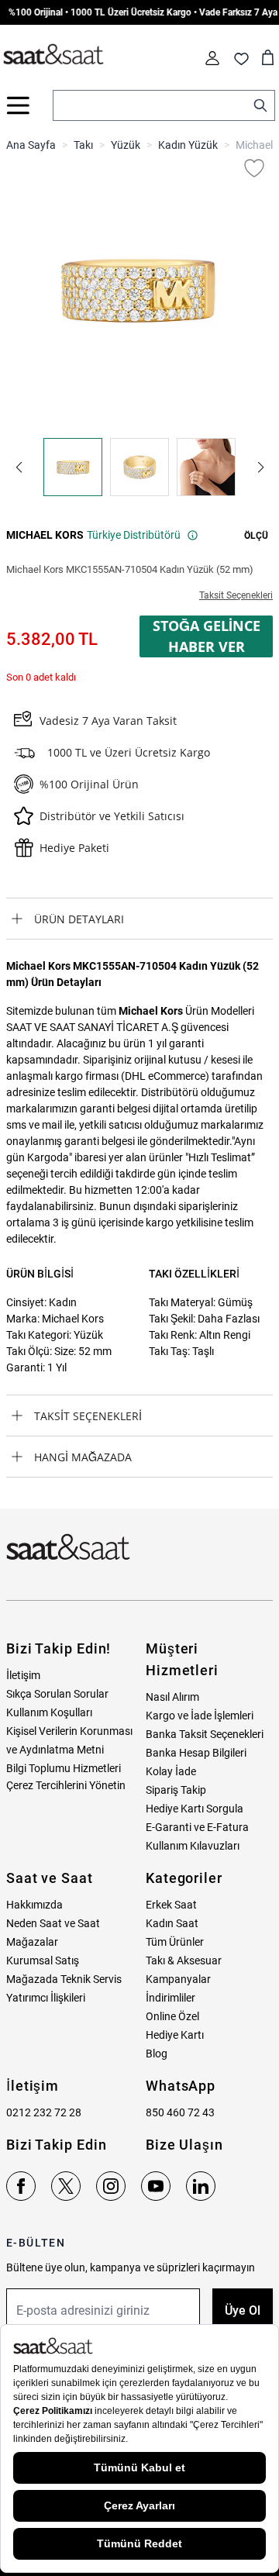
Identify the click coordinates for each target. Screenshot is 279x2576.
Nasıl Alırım (172, 1697)
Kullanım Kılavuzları (193, 1846)
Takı (83, 145)
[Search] (260, 105)
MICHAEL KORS (45, 535)
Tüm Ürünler (175, 1942)
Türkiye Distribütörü (134, 535)
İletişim (23, 1675)
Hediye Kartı (175, 2035)
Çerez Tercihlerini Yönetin (66, 1785)
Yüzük (126, 145)
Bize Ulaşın (184, 2145)
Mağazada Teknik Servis (64, 1979)
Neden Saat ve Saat (53, 1923)
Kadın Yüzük (188, 145)
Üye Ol (243, 2310)
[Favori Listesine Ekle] (254, 168)
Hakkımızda (34, 1905)
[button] (19, 467)
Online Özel (172, 2016)
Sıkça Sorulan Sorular (57, 1694)
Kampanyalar (178, 1979)
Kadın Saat (172, 1923)
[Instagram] (111, 2186)
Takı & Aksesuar (184, 1960)
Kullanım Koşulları (49, 1712)
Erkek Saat (171, 1905)
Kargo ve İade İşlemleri (200, 1716)
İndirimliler (170, 1998)
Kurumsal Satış (43, 1960)
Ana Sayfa (31, 145)
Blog (157, 2054)
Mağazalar (32, 1942)
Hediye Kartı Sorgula (195, 1809)
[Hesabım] (212, 58)
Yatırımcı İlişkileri (46, 1998)
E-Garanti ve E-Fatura (197, 1827)
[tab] (139, 919)
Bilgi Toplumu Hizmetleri (64, 1768)
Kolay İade (171, 1771)
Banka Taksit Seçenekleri (205, 1734)
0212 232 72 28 (44, 2112)
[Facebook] (21, 2186)
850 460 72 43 (180, 2112)
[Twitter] (66, 2186)
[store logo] (53, 55)
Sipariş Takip (176, 1790)
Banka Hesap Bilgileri (196, 1753)
